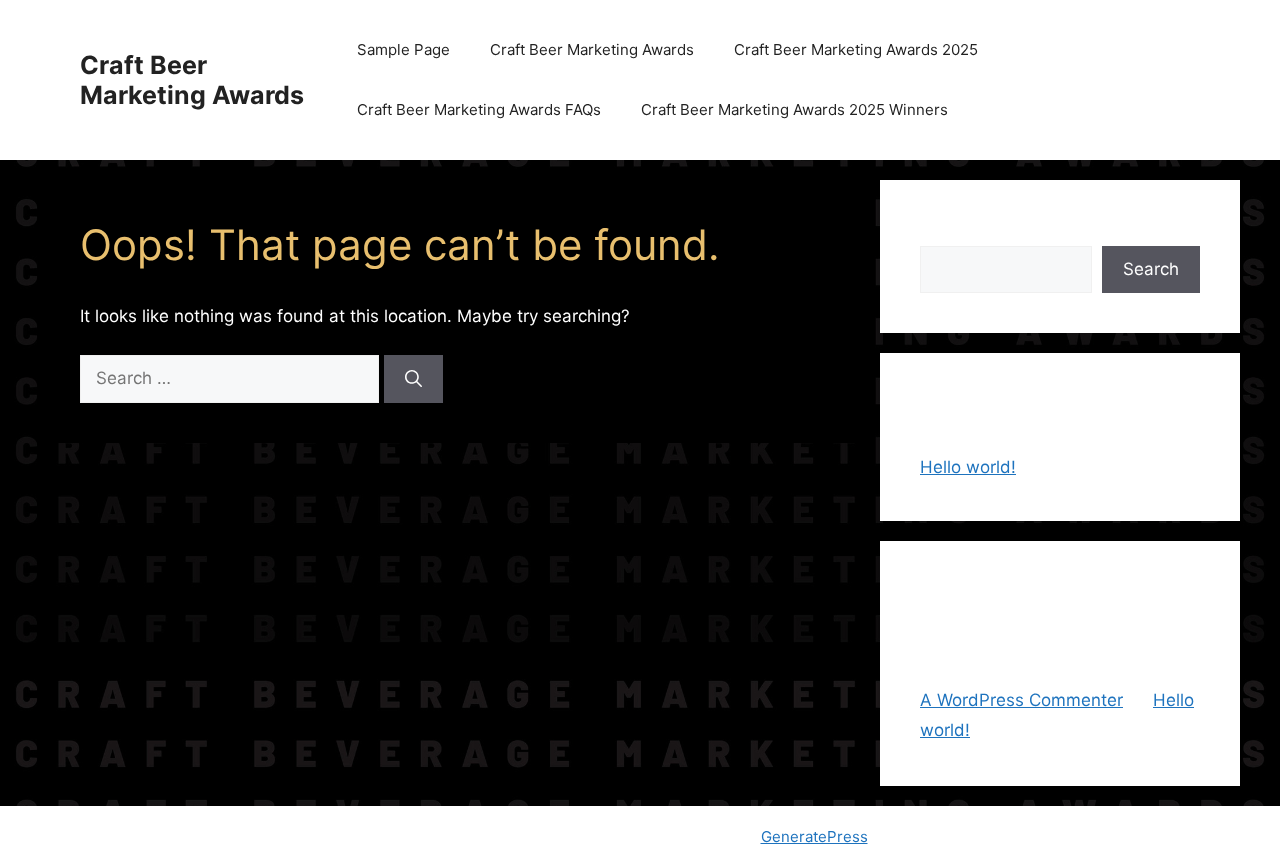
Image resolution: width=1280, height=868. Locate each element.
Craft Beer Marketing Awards (192, 80)
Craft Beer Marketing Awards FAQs (479, 109)
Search (948, 232)
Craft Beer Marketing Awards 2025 (856, 49)
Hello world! (968, 467)
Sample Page (403, 49)
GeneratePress (814, 836)
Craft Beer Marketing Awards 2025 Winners (794, 109)
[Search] (413, 379)
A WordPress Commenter (1021, 700)
